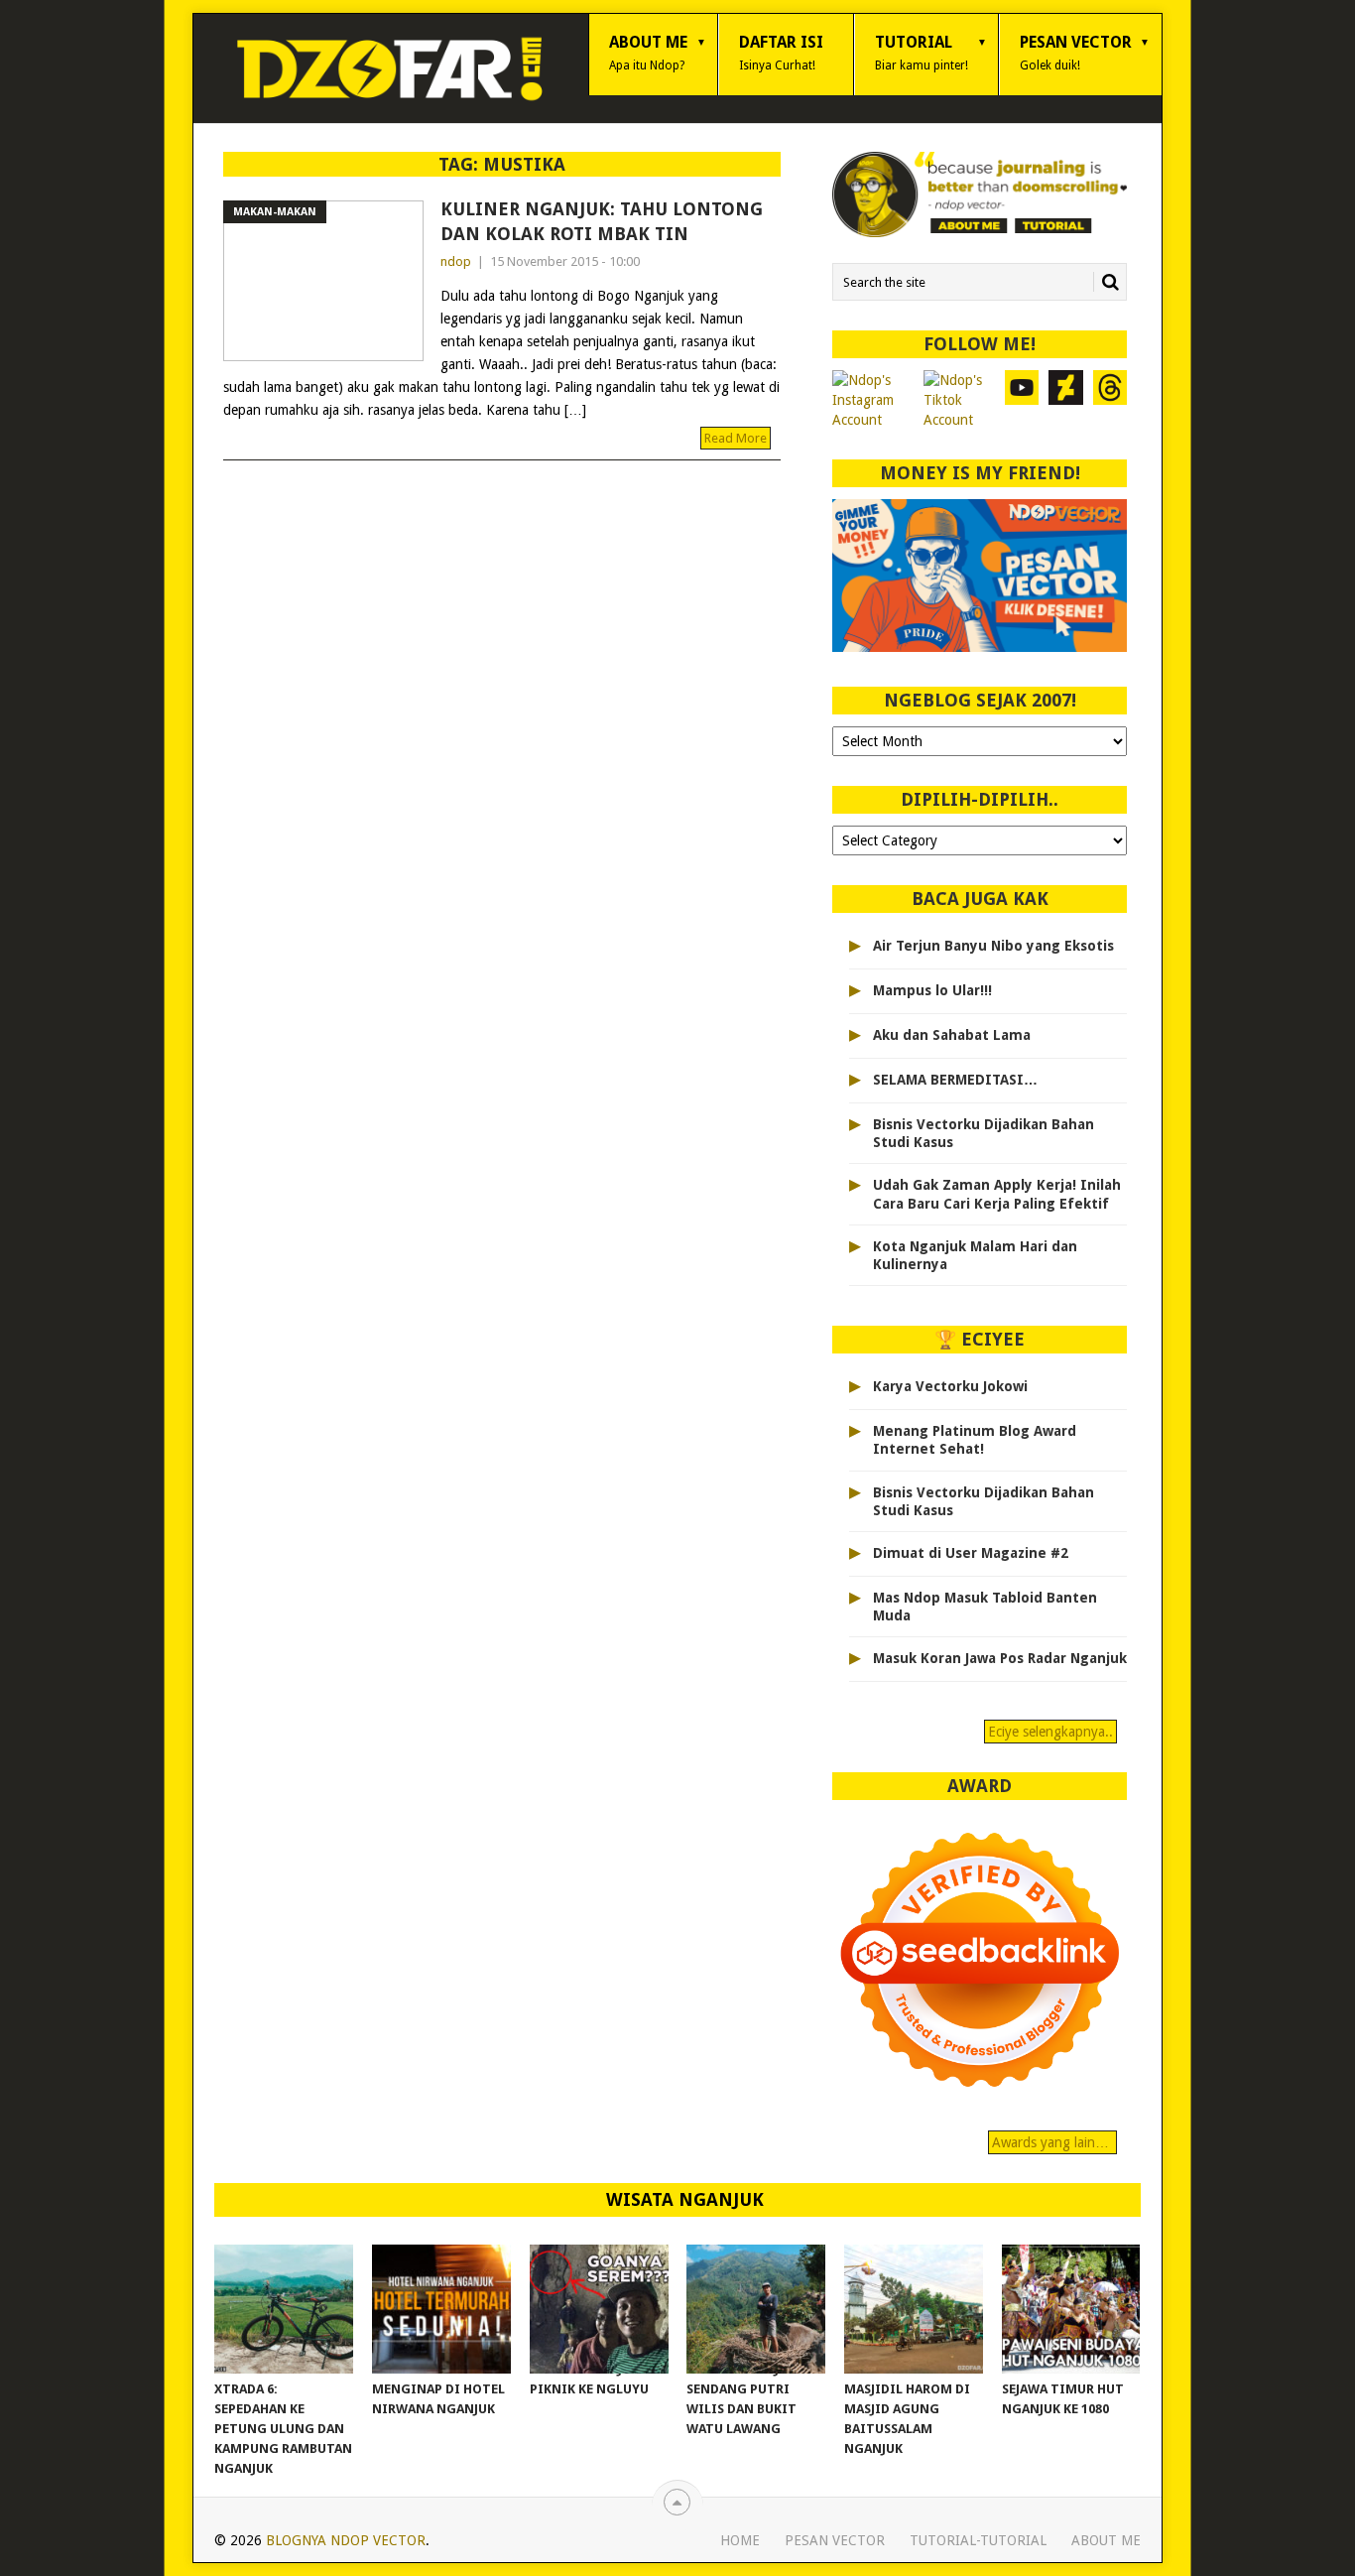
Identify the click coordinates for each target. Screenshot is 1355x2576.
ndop (456, 261)
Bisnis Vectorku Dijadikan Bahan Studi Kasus (984, 1133)
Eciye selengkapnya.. (1050, 1732)
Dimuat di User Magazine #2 (971, 1553)
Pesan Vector (1076, 53)
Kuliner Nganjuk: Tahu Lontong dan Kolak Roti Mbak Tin (602, 221)
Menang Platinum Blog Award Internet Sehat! (975, 1440)
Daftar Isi (781, 53)
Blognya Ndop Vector (346, 2540)
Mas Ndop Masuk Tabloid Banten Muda (985, 1607)
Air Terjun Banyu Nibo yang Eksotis (993, 946)
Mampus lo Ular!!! (932, 990)
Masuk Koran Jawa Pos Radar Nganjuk (1000, 1658)
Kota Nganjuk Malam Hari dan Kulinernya (975, 1255)
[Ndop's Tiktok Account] (959, 400)
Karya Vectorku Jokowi (950, 1386)
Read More (736, 438)
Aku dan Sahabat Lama (952, 1035)
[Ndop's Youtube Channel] (1022, 400)
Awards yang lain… (1052, 2142)
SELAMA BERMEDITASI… (955, 1080)
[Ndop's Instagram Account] (873, 400)
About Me (648, 53)
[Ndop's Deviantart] (1066, 400)
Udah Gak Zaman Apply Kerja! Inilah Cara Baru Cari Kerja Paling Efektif (997, 1194)
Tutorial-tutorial (978, 2540)
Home (740, 2540)
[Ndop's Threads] (1110, 400)
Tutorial (922, 53)
